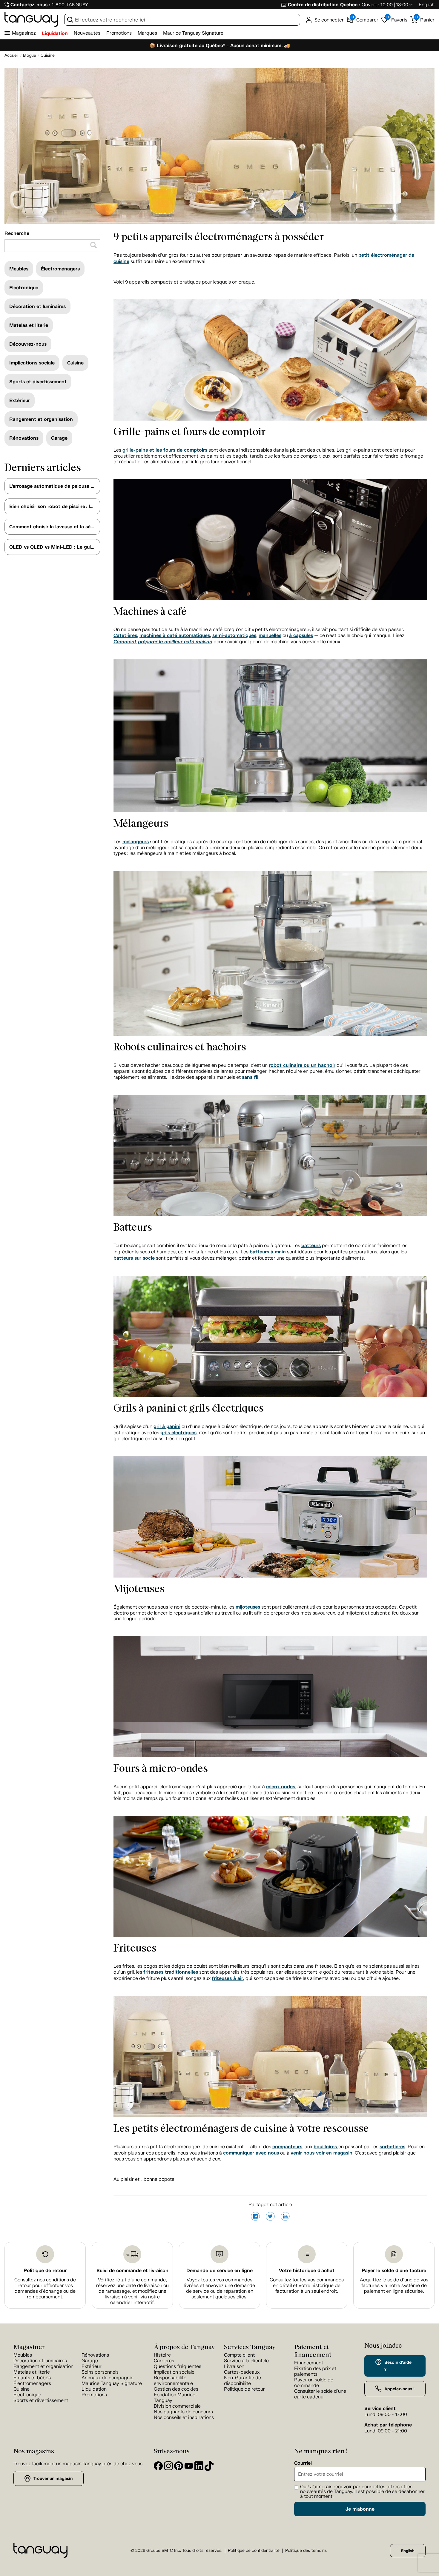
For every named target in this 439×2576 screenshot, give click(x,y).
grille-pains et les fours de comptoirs (165, 450)
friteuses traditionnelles (171, 1972)
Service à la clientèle (246, 2361)
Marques (147, 33)
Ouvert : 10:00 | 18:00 (385, 5)
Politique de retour (45, 2270)
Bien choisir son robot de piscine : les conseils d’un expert (55, 506)
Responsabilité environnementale (173, 2380)
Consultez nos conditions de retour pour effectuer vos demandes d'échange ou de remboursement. (45, 2288)
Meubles (19, 269)
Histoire (162, 2355)
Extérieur (20, 400)
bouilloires (326, 2147)
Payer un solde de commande (314, 2383)
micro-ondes (281, 1787)
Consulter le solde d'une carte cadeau (320, 2394)
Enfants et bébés (32, 2378)
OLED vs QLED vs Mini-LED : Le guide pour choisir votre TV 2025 (55, 547)
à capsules (301, 635)
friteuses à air (227, 1978)
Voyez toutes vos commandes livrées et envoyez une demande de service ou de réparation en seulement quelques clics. (220, 2288)
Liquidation (55, 33)
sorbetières (392, 2147)
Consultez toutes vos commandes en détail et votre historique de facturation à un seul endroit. (307, 2285)
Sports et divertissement (38, 382)
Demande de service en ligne (219, 2270)
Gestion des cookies (176, 2389)
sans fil (250, 1077)
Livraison (234, 2366)
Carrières (164, 2361)
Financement (309, 2363)
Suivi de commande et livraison (132, 2270)
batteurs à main (268, 1252)
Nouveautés (87, 33)
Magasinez (24, 33)
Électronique (24, 288)
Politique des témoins (306, 2550)
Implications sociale (32, 363)
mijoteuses (248, 1607)
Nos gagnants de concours (183, 2412)
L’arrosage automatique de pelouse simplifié (55, 486)
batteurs (311, 1245)
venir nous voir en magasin (321, 2153)
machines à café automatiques (175, 635)
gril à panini (167, 1426)
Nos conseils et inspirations (184, 2417)
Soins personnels (100, 2372)
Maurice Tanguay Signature (193, 33)
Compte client (239, 2355)
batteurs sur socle (134, 1258)
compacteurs (287, 2147)
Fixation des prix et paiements (315, 2371)
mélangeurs (136, 842)
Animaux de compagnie (108, 2378)
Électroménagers (60, 269)
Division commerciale (177, 2406)
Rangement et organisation (41, 419)
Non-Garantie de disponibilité (242, 2380)
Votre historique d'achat (307, 2270)
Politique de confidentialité (254, 2550)
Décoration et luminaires (37, 306)
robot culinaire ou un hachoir (302, 1065)
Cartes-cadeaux (242, 2372)
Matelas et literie (29, 325)
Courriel (303, 2463)
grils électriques (178, 1433)
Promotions (119, 33)
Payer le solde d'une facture (394, 2270)
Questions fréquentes (178, 2366)
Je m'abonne (360, 2509)
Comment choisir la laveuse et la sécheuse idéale (55, 527)
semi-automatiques (234, 635)
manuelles (270, 635)
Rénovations (24, 438)
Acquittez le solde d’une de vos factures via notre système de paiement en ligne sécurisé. (394, 2285)
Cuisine (75, 363)
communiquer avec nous (251, 2153)
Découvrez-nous (28, 344)
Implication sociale (174, 2372)
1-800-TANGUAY (70, 5)
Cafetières (125, 635)
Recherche (17, 233)
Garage (59, 438)
